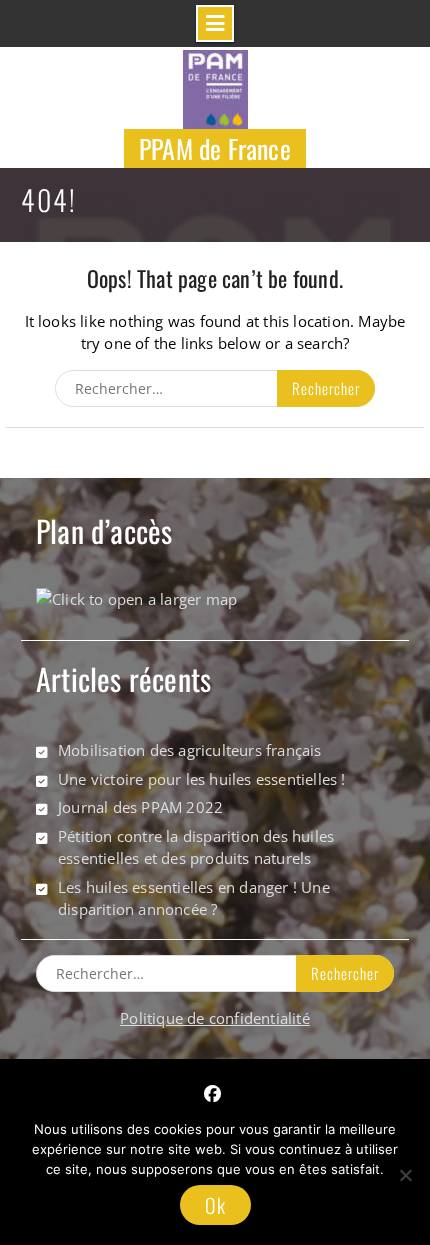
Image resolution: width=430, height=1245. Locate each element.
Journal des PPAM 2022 (140, 807)
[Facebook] (212, 1094)
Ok (215, 1205)
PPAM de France (215, 148)
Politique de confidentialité (215, 1018)
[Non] (405, 1175)
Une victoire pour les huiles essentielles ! (202, 779)
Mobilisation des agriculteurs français (190, 750)
